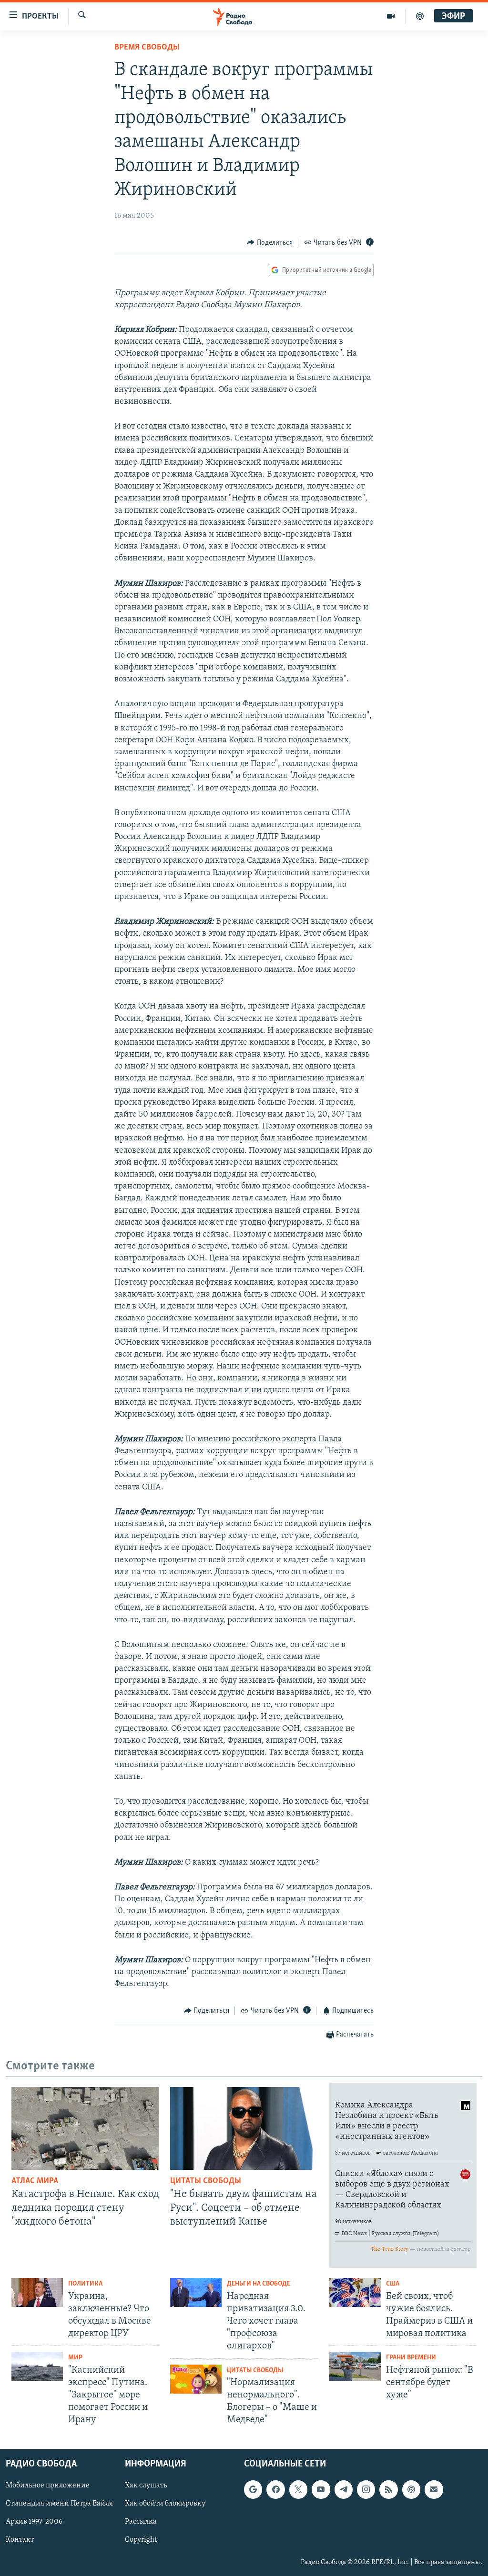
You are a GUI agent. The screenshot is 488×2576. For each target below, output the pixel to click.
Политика (85, 2284)
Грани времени (411, 2358)
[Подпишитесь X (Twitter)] (298, 2489)
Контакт (20, 2540)
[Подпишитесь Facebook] (275, 2489)
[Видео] (391, 16)
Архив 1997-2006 (34, 2522)
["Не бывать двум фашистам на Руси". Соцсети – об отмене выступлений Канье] (244, 2128)
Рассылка (141, 2522)
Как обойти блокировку (165, 2504)
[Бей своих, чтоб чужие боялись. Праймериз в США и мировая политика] (355, 2292)
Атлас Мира (35, 2181)
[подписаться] (434, 2489)
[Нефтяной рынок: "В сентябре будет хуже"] (355, 2366)
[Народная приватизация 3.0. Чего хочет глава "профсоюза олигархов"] (196, 2292)
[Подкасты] (411, 2489)
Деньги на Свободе (259, 2284)
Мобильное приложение (48, 2486)
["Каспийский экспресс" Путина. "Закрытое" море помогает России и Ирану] (37, 2366)
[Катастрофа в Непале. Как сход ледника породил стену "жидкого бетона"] (85, 2128)
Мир (75, 2358)
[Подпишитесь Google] (253, 2489)
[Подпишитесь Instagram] (366, 2489)
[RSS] (388, 2489)
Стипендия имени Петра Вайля (59, 2504)
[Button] (270, 243)
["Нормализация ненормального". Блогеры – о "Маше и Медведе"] (196, 2379)
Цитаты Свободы (206, 2181)
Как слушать (146, 2486)
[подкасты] (420, 16)
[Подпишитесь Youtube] (321, 2489)
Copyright (141, 2540)
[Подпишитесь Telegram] (344, 2489)
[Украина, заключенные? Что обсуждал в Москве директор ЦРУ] (37, 2292)
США (393, 2284)
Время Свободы (147, 48)
